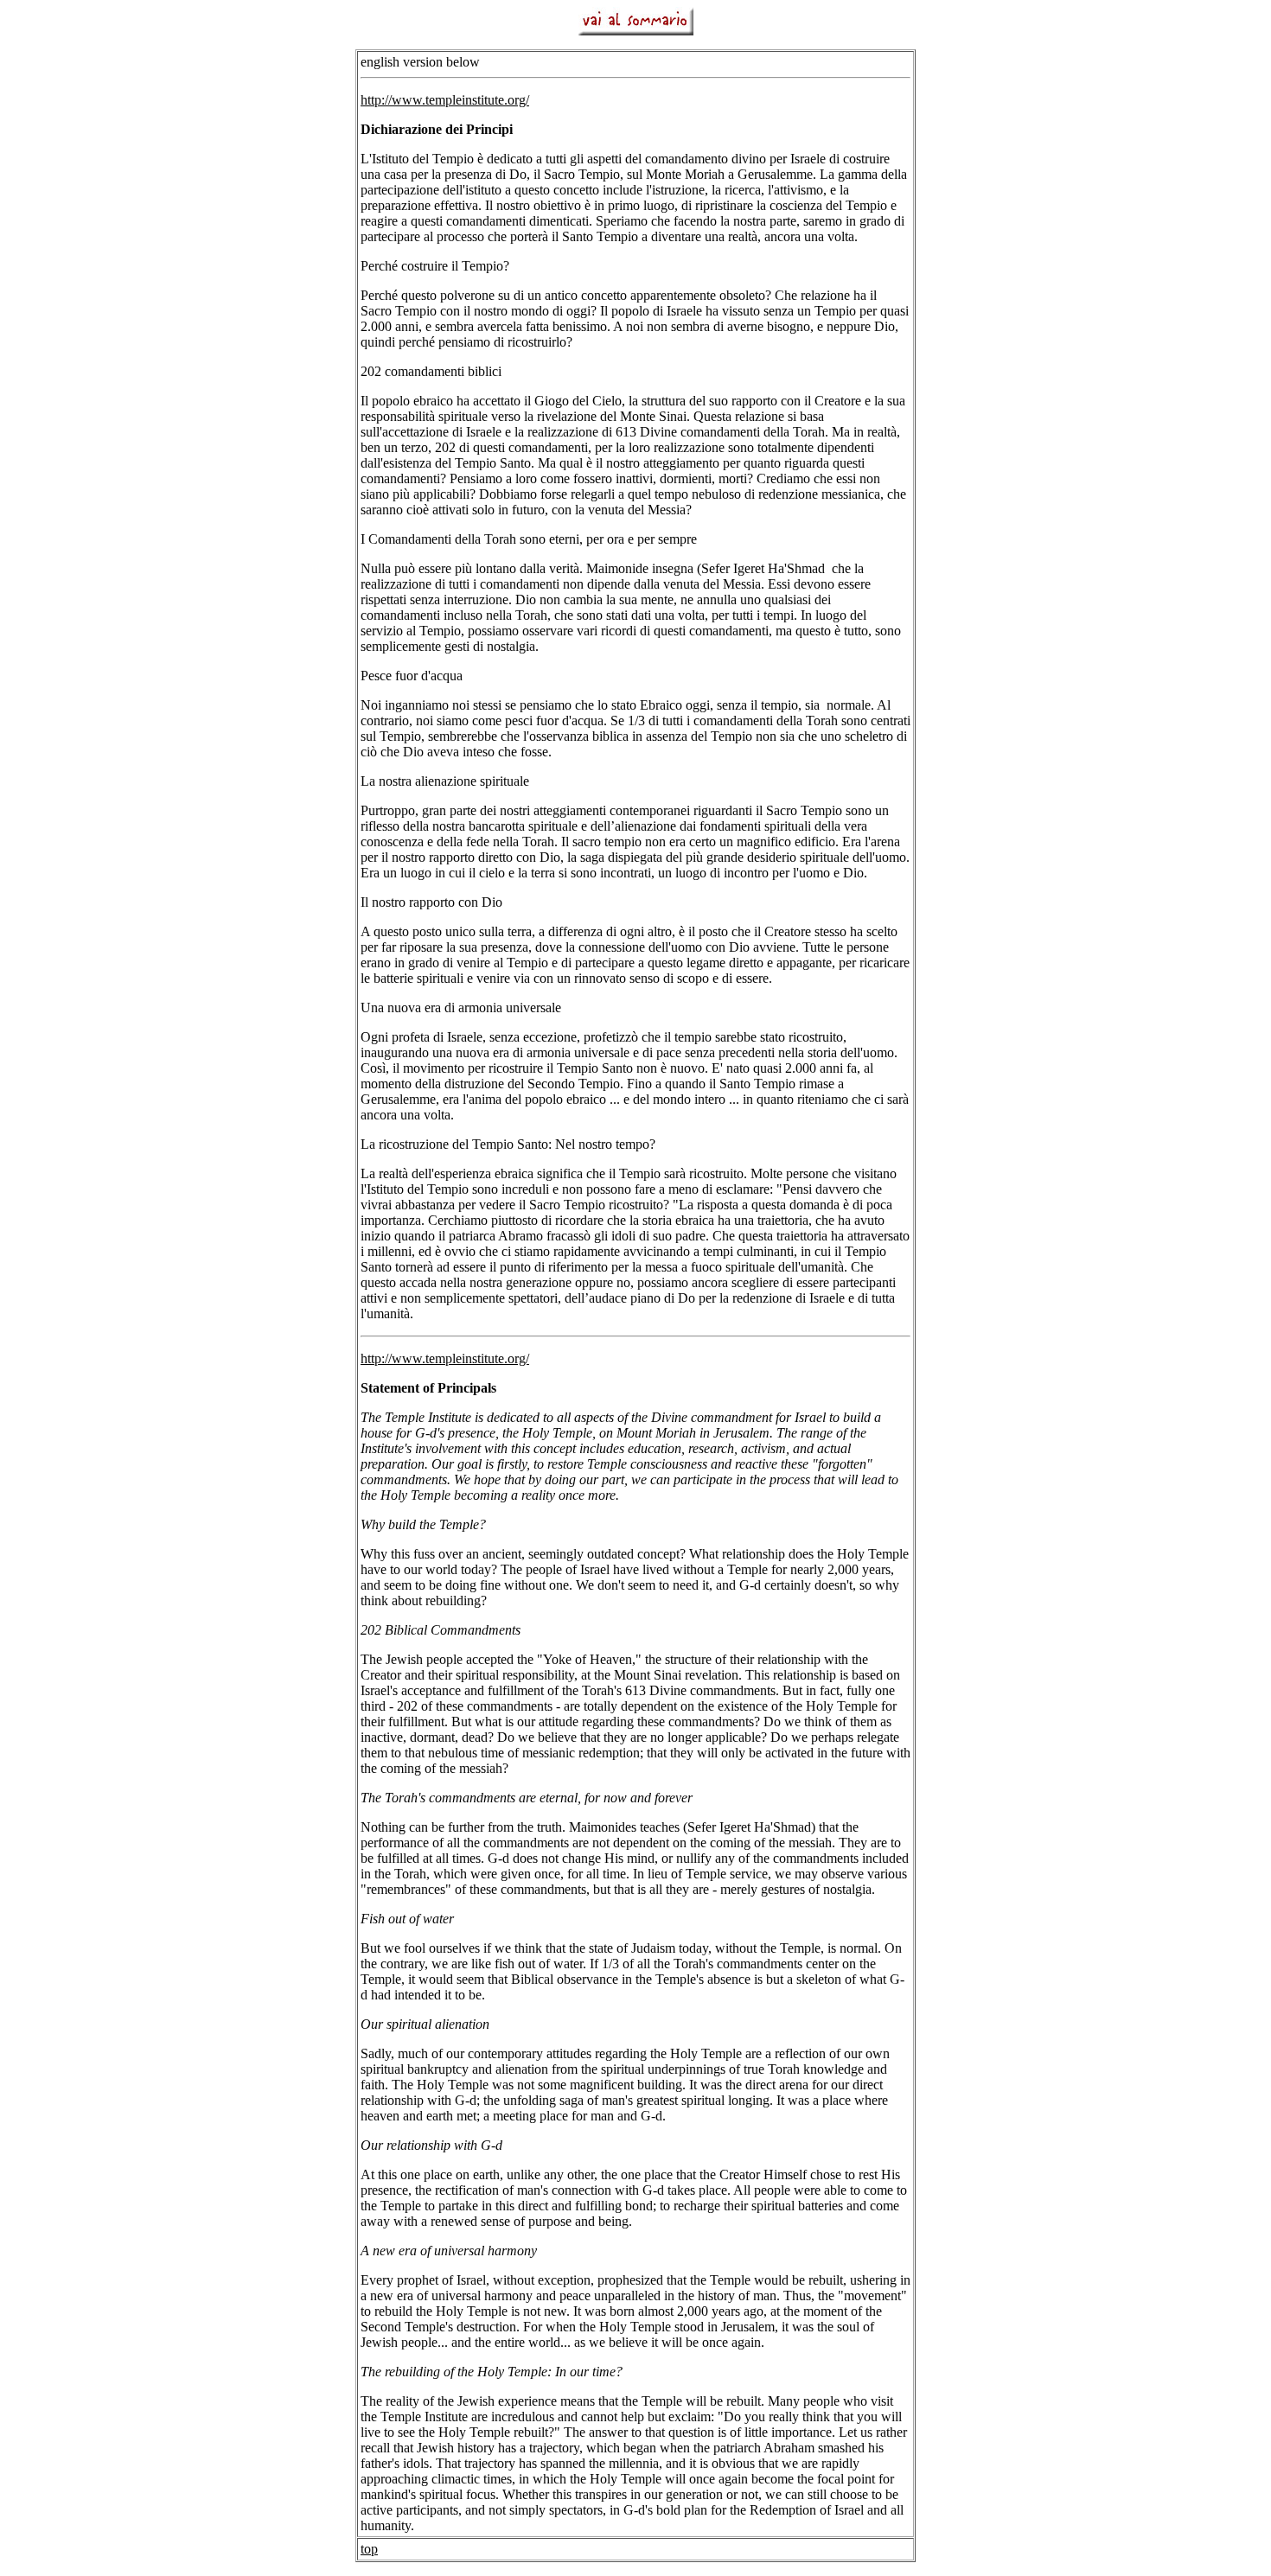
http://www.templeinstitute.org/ (445, 100)
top (369, 2549)
